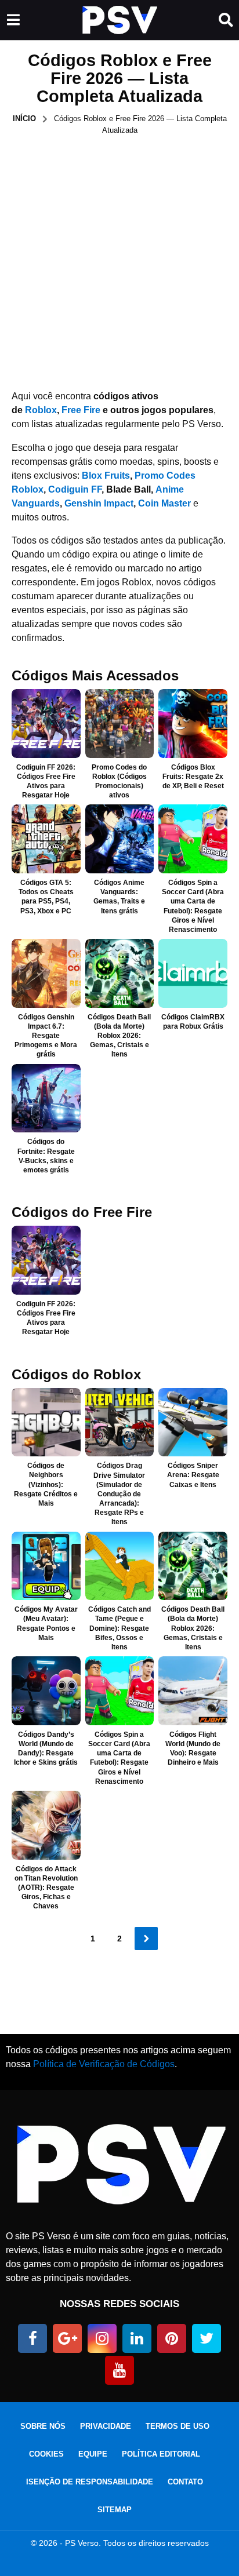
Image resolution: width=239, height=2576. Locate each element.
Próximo (146, 1939)
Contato (185, 2482)
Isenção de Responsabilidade (90, 2482)
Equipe (93, 2454)
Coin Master (164, 503)
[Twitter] (207, 2338)
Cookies (46, 2454)
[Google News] (67, 2338)
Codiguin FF (75, 489)
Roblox (41, 410)
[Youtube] (119, 2370)
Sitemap (115, 2510)
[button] (13, 20)
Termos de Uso (178, 2426)
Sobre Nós (43, 2426)
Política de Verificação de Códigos (104, 2064)
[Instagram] (102, 2338)
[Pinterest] (172, 2338)
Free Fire (81, 410)
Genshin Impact (99, 503)
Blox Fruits (106, 476)
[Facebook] (32, 2338)
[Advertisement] (119, 261)
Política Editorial (161, 2454)
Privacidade (106, 2426)
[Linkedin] (137, 2338)
